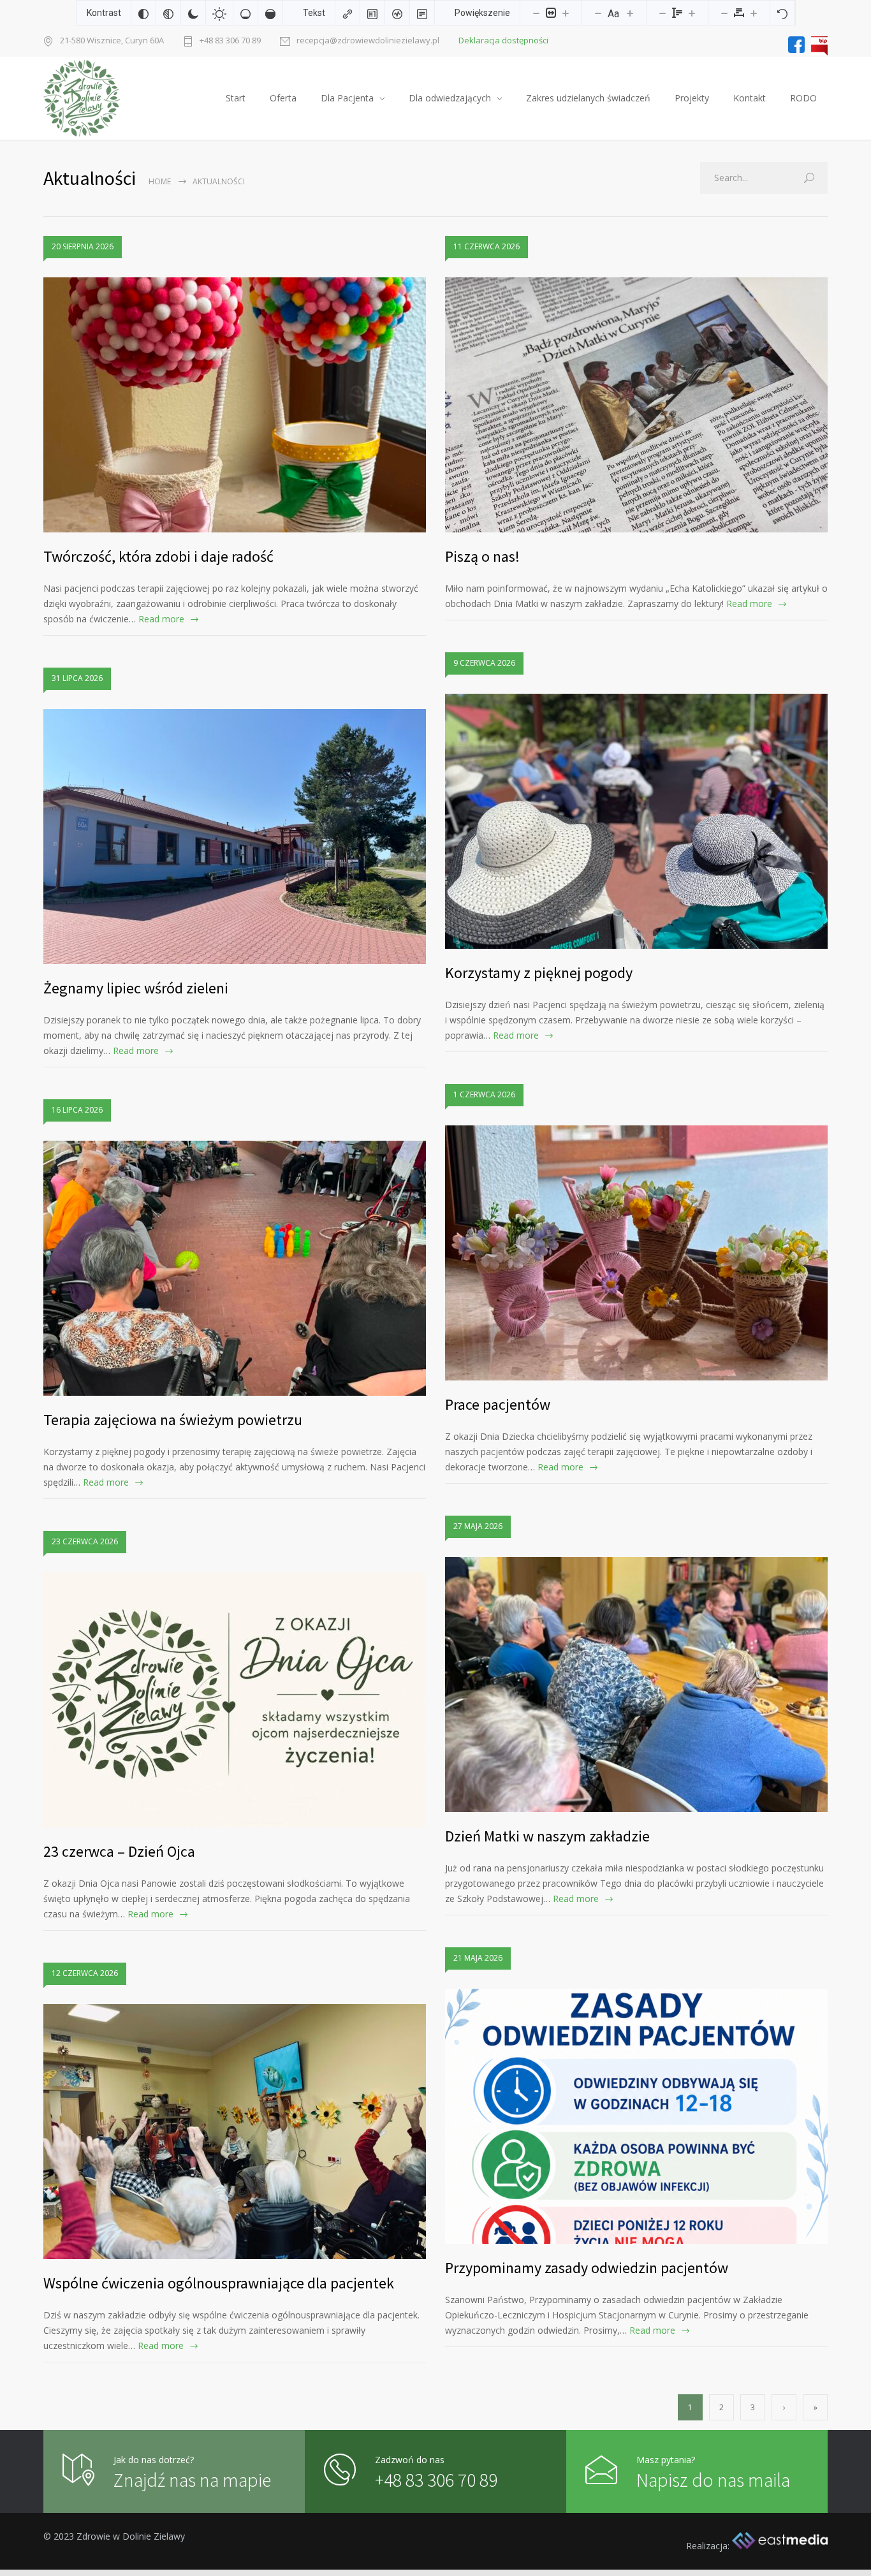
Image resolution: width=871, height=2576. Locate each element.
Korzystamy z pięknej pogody (539, 973)
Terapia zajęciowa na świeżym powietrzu (173, 1420)
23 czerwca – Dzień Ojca (119, 1851)
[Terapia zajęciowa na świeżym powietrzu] (235, 1268)
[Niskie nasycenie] (245, 13)
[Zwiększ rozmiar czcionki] (630, 13)
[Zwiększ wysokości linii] (692, 13)
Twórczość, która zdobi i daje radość (158, 556)
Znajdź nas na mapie (192, 2480)
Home (160, 181)
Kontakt (750, 98)
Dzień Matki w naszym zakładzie (547, 1836)
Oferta (283, 98)
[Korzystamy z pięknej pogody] (636, 821)
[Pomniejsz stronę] (536, 13)
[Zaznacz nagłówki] (372, 13)
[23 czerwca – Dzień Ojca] (235, 1700)
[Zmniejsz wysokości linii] (662, 13)
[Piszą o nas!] (636, 405)
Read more (161, 619)
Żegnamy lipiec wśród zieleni (136, 988)
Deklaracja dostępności (503, 40)
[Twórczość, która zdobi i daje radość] (235, 405)
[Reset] (782, 13)
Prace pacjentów (498, 1404)
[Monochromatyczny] (168, 13)
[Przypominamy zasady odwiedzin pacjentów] (636, 2116)
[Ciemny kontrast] (193, 13)
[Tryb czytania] (422, 13)
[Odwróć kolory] (143, 13)
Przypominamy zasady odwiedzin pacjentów (587, 2268)
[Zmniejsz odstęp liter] (724, 13)
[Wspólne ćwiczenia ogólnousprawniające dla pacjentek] (235, 2132)
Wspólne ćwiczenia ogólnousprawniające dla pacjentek (219, 2283)
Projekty (692, 98)
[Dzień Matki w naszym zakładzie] (636, 1685)
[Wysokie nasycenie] (270, 13)
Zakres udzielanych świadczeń (588, 98)
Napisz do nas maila (713, 2480)
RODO (803, 98)
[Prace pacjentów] (636, 1253)
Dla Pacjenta (347, 98)
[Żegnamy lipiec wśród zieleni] (235, 837)
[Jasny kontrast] (219, 13)
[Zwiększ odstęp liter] (754, 13)
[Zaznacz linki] (348, 13)
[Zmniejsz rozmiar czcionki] (598, 13)
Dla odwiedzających (450, 98)
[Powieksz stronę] (566, 13)
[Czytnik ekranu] (397, 13)
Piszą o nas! (482, 556)
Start (236, 98)
